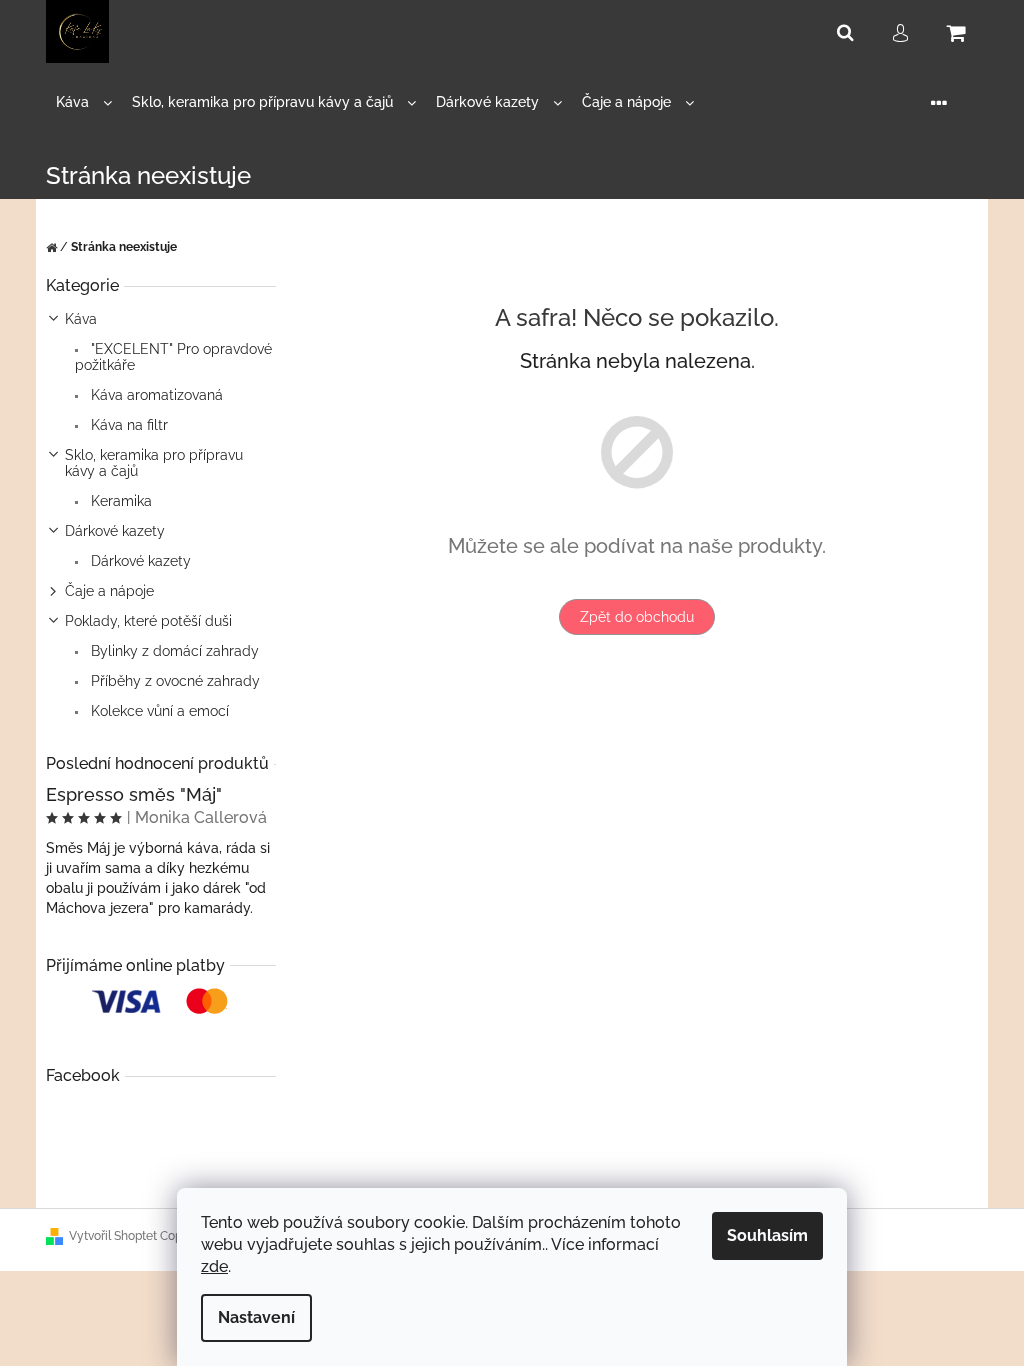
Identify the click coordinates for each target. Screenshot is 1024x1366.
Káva (81, 319)
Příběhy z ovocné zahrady (173, 681)
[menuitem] (84, 102)
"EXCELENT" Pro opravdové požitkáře (173, 357)
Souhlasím (767, 1235)
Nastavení (256, 1317)
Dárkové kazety (115, 531)
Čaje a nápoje (109, 591)
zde (214, 1266)
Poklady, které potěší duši (148, 621)
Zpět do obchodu (637, 617)
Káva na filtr (127, 425)
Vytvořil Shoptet (113, 1236)
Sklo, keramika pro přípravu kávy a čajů (154, 463)
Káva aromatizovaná (155, 395)
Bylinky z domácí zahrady (173, 651)
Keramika (119, 501)
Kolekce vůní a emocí (158, 711)
